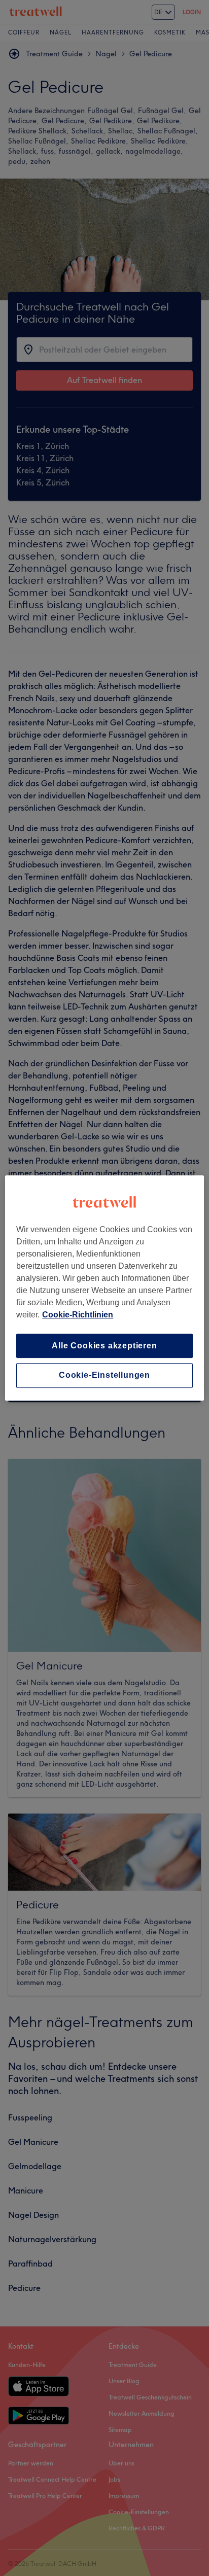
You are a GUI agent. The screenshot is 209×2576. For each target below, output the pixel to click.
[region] (104, 1288)
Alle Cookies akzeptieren (104, 1346)
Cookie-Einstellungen (104, 1376)
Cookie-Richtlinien (78, 1315)
